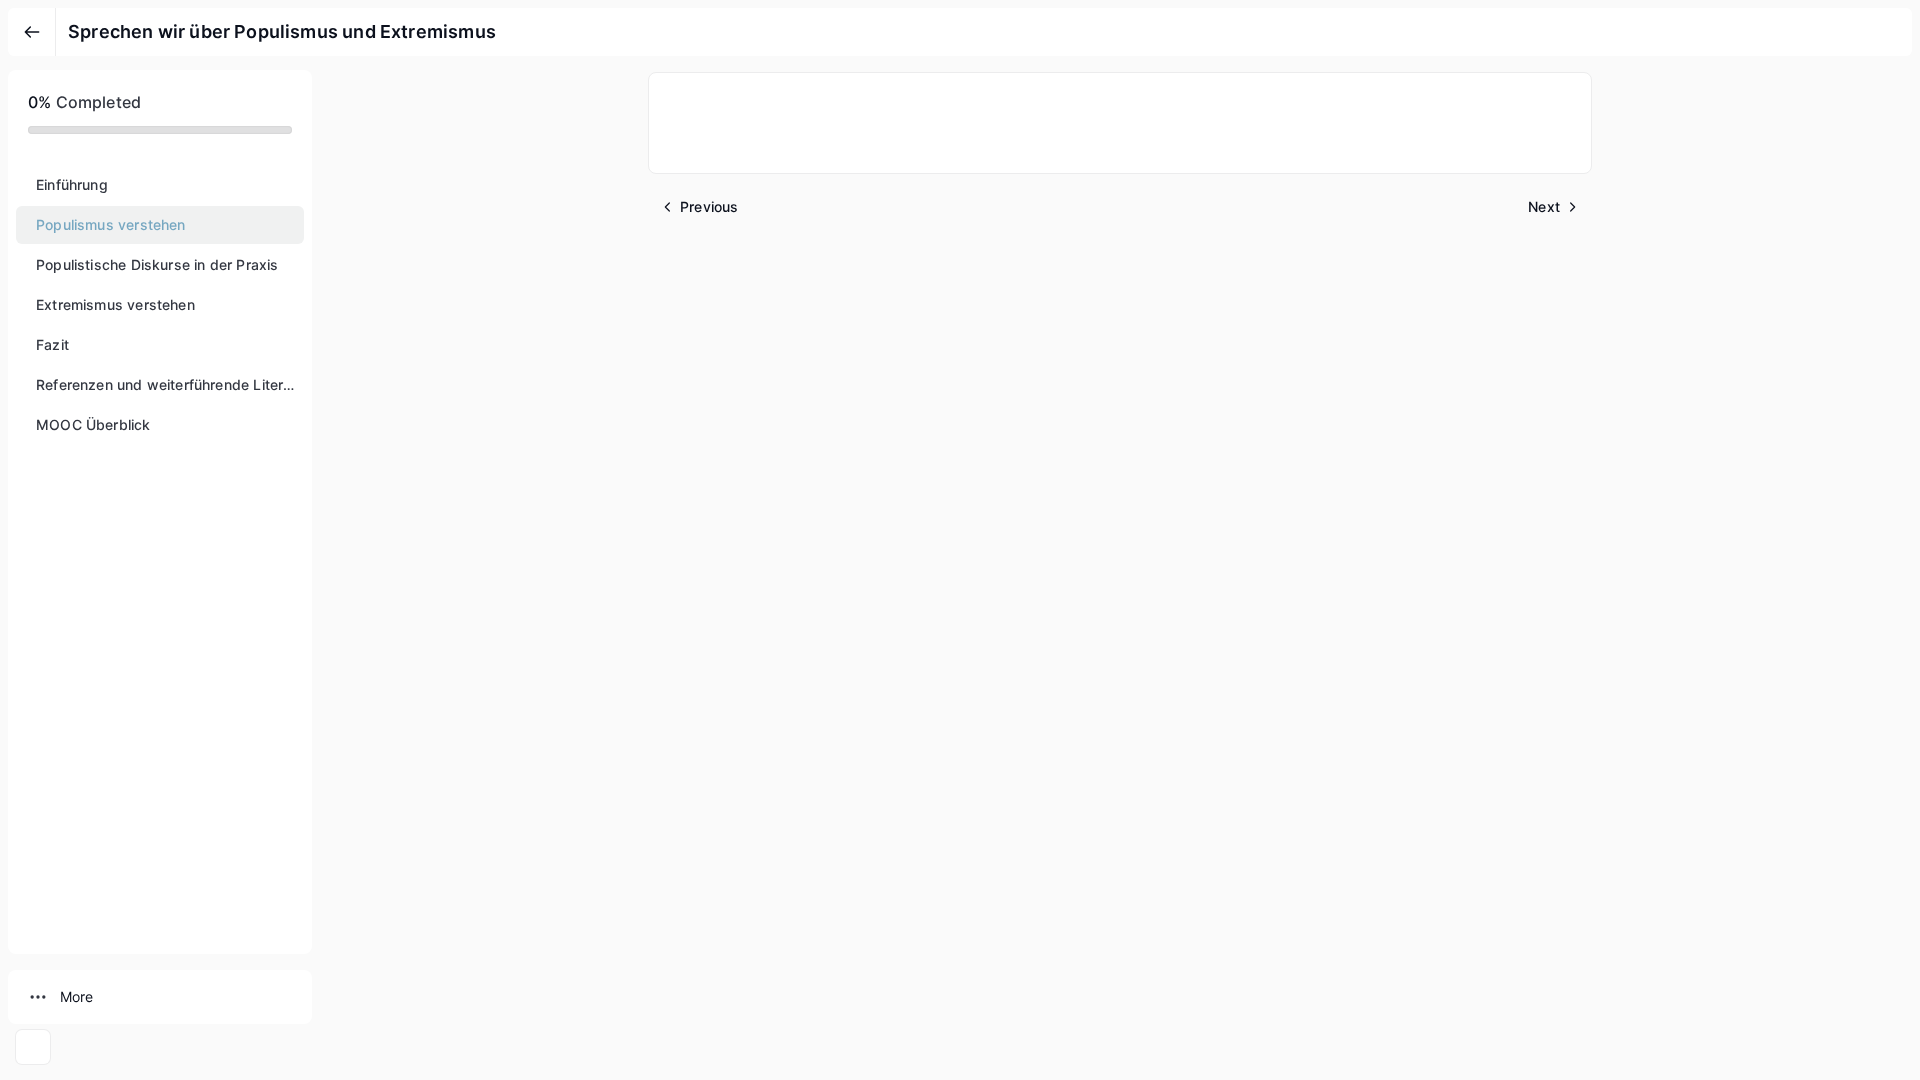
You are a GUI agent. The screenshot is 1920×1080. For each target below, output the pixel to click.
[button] (160, 185)
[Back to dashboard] (32, 32)
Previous (709, 206)
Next (1544, 206)
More (76, 996)
